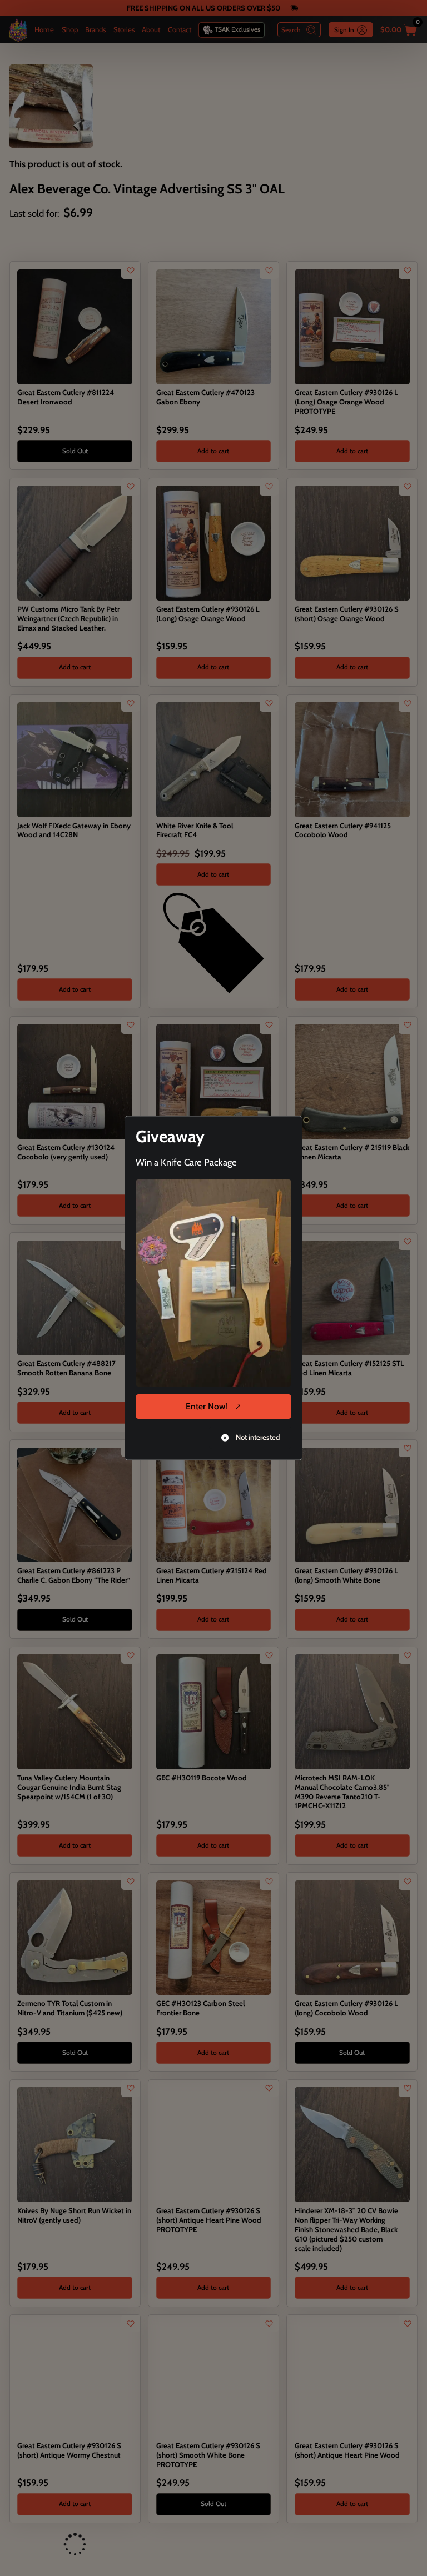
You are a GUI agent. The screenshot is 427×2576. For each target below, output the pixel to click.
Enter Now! (207, 1406)
